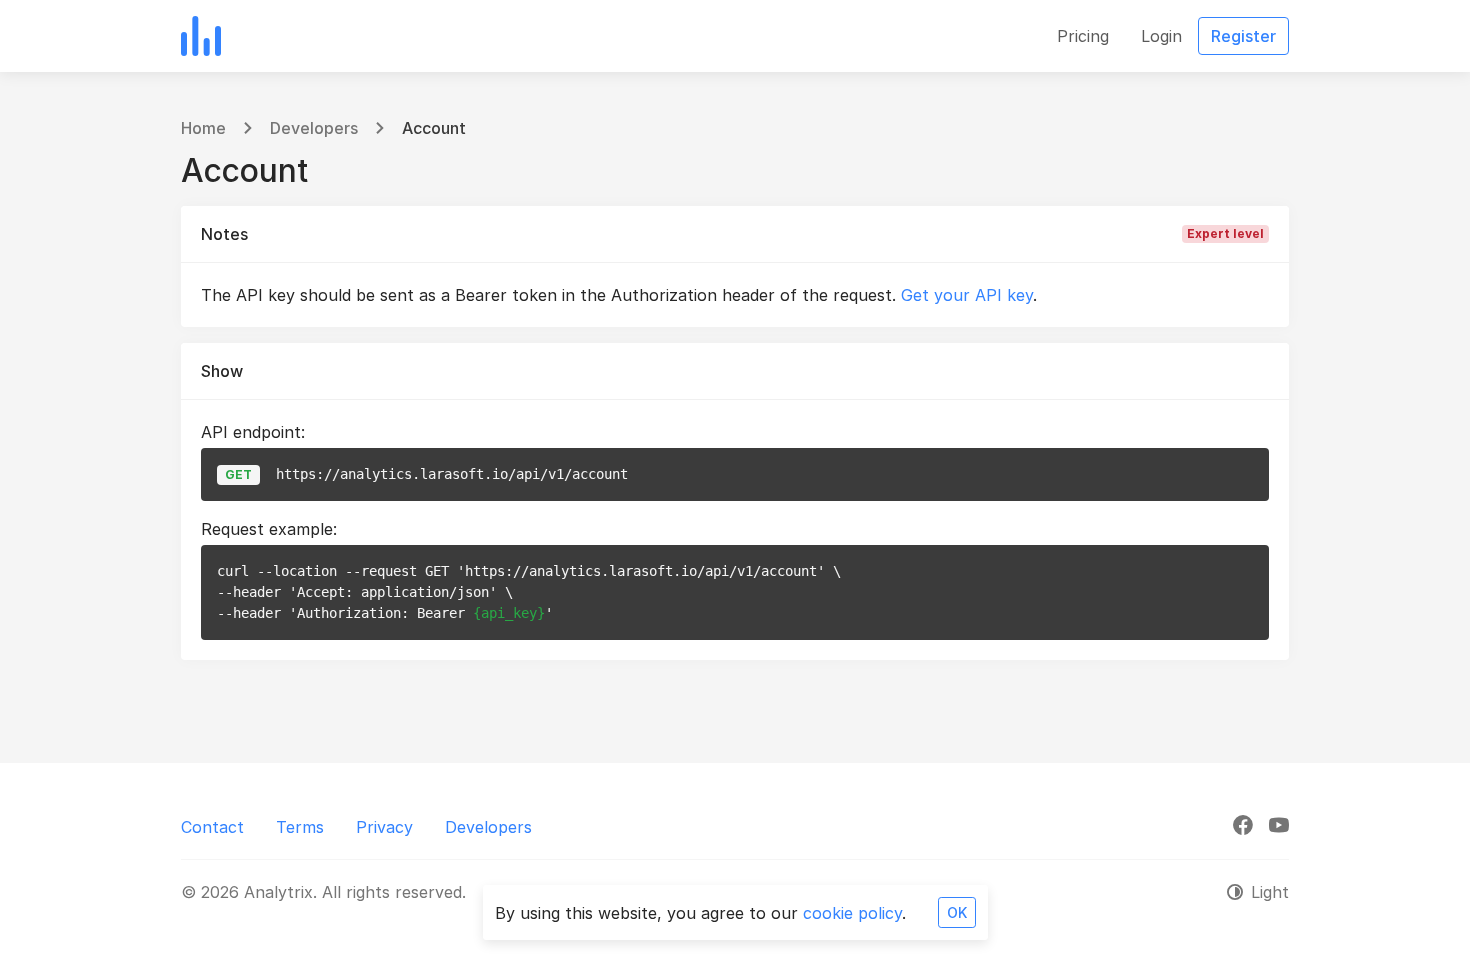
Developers (314, 128)
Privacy (384, 827)
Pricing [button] (1083, 36)
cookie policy (852, 913)
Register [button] (1243, 36)
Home (203, 128)
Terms (300, 827)
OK (957, 912)
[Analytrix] (201, 36)
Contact (212, 827)
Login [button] (1161, 36)
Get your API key (967, 295)
